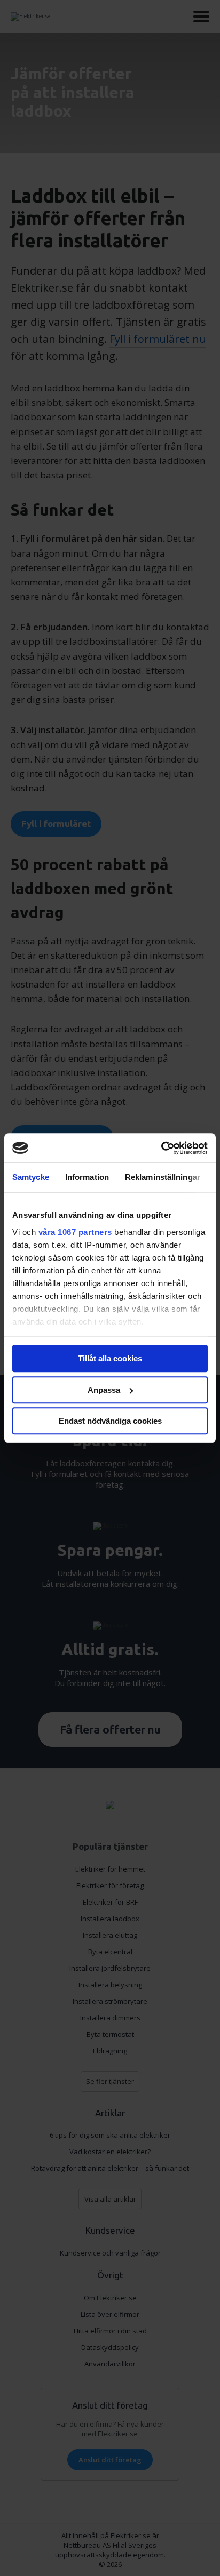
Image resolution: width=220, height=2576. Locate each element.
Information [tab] (87, 1177)
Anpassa (104, 1390)
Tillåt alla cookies (110, 1358)
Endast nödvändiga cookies (110, 1421)
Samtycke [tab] (31, 1177)
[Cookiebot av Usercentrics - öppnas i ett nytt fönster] (161, 1148)
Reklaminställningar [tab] (163, 1177)
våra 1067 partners (75, 1232)
